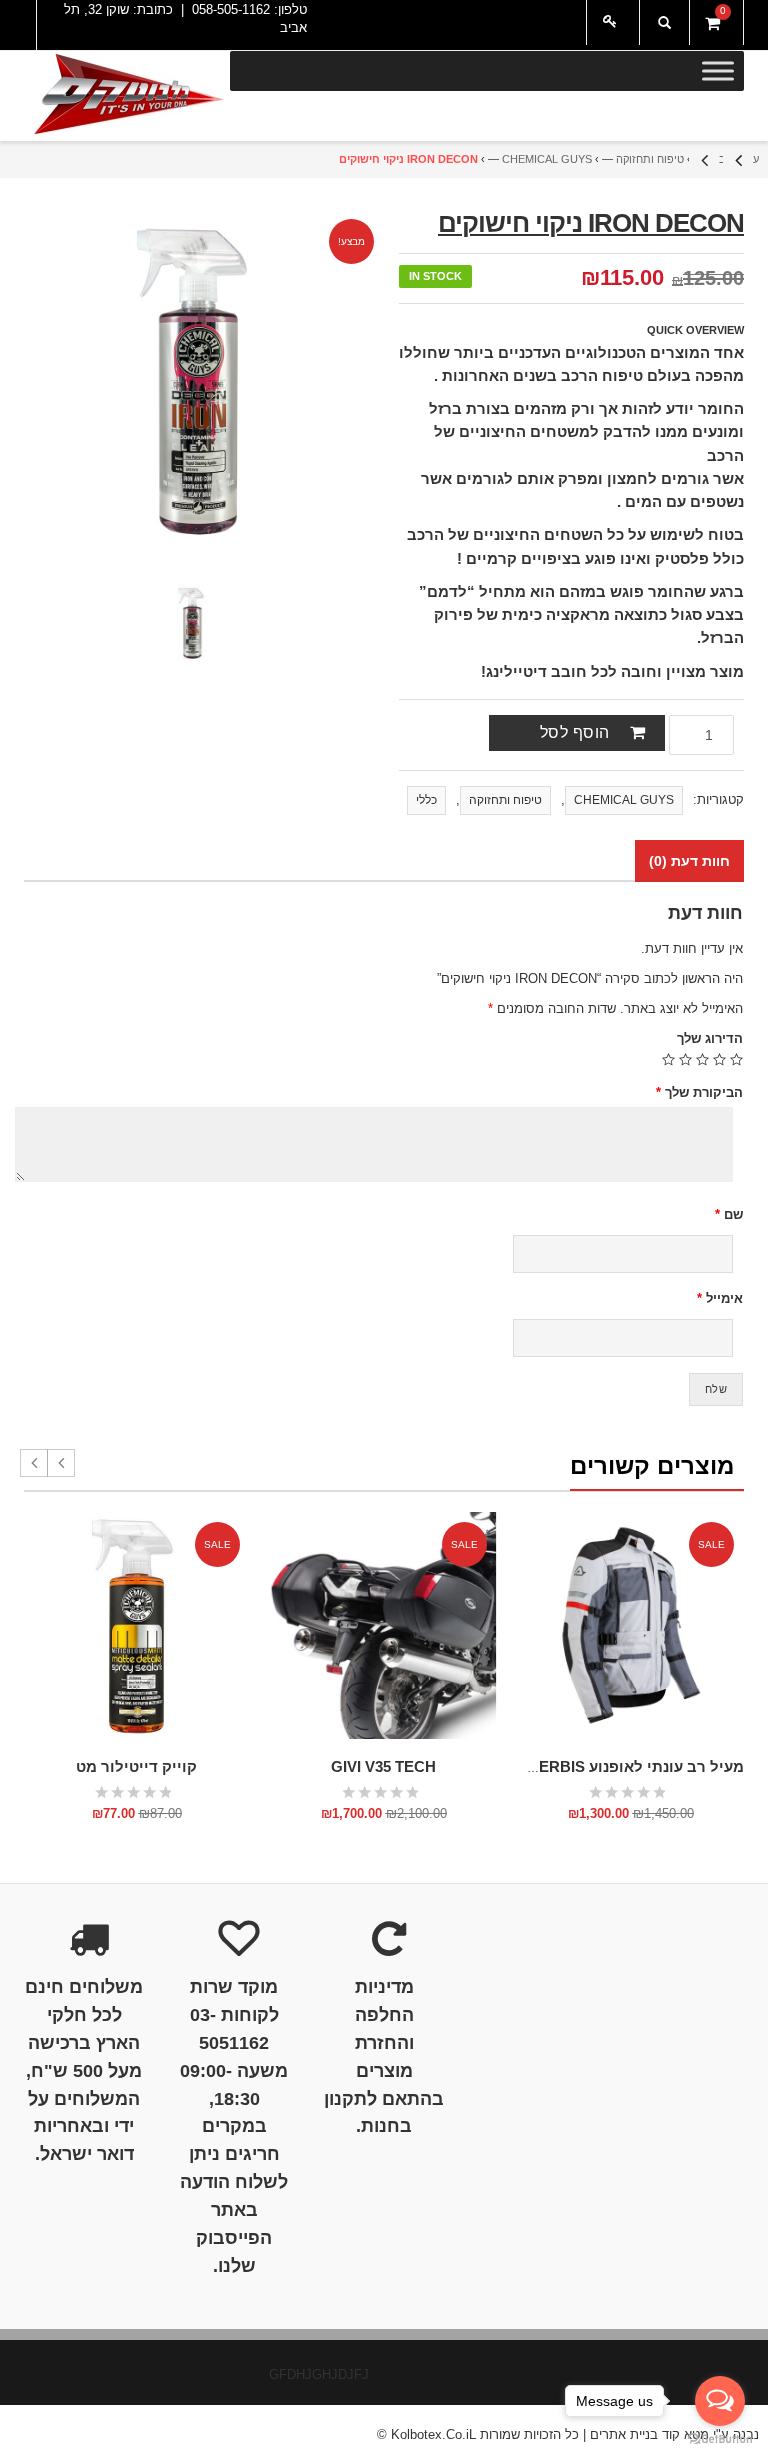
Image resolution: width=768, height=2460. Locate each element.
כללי (426, 800)
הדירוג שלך (710, 1038)
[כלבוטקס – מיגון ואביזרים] (127, 96)
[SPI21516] (192, 623)
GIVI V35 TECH (383, 1766)
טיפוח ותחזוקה (650, 159)
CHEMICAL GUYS (547, 159)
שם (729, 1214)
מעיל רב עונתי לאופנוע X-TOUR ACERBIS (600, 1766)
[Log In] (613, 22)
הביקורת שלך (699, 1092)
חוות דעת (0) (689, 861)
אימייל (720, 1298)
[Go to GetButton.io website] (720, 2439)
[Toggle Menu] (718, 70)
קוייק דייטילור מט (136, 1766)
